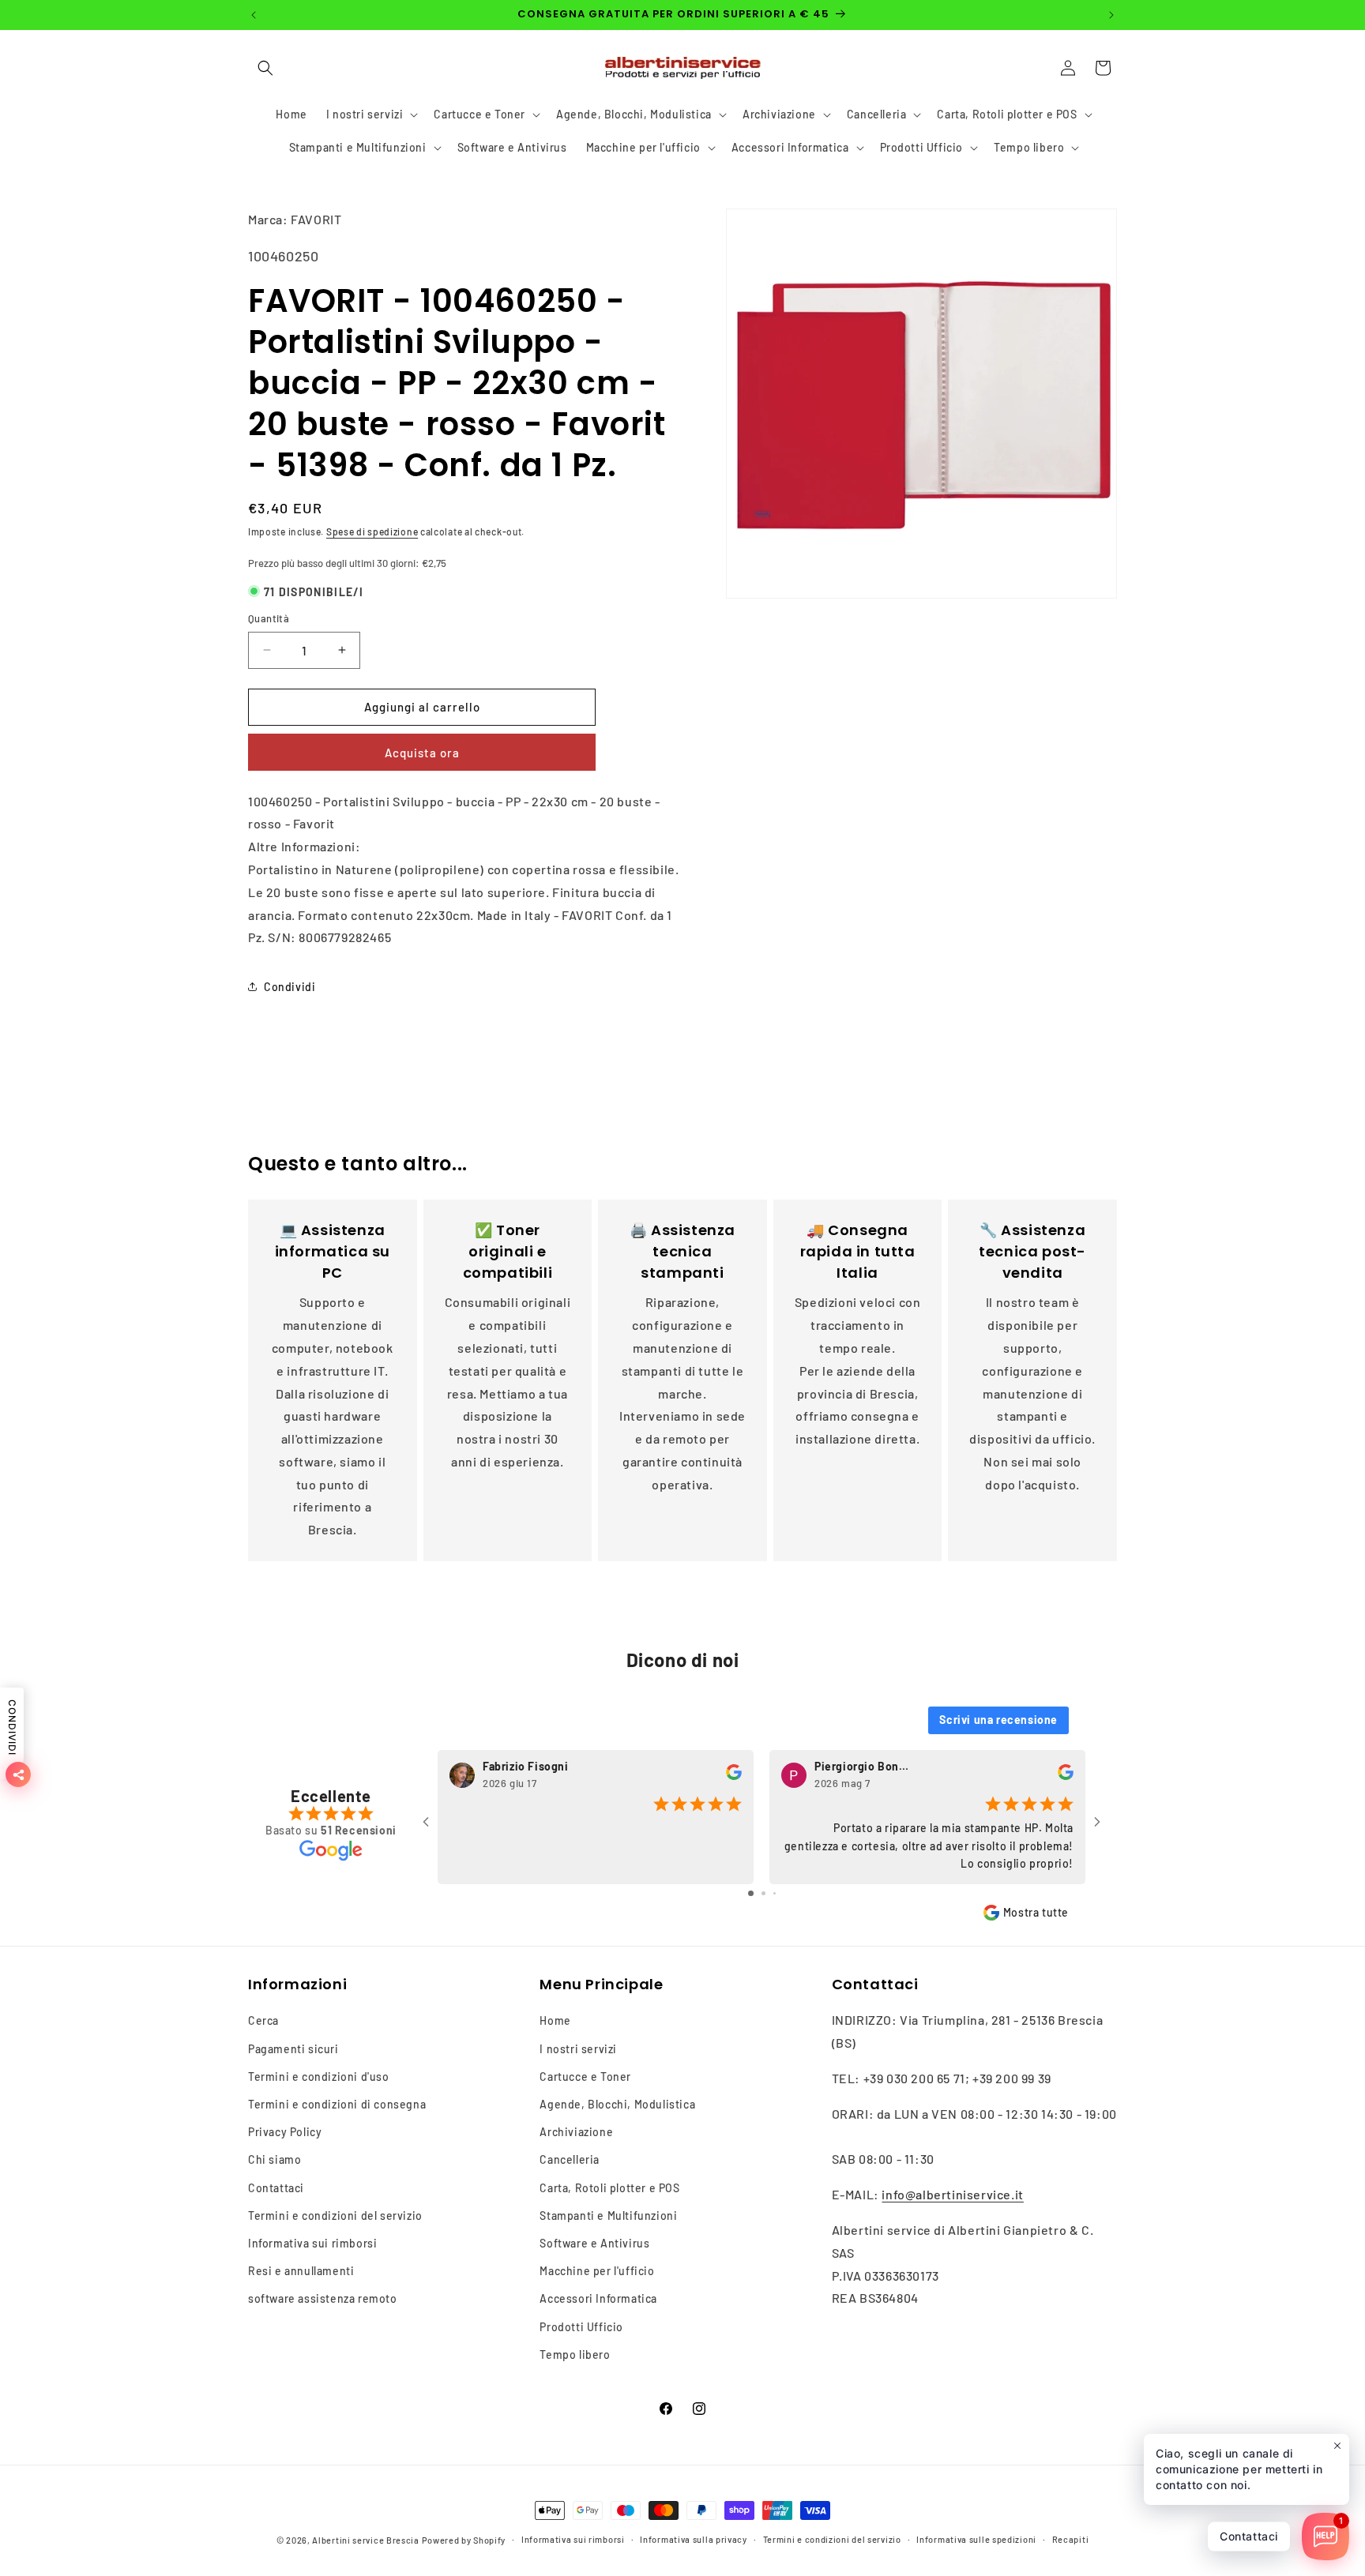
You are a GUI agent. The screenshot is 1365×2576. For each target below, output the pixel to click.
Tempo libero (575, 2354)
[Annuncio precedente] (254, 15)
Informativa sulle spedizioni (976, 2539)
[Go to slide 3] (775, 1893)
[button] (265, 68)
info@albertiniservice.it (952, 2194)
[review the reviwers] (734, 1776)
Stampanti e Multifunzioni (608, 2216)
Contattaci (276, 2187)
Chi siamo (275, 2159)
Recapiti (1071, 2539)
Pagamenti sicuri (293, 2048)
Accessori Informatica (598, 2298)
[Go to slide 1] (751, 1893)
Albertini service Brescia (366, 2540)
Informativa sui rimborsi (312, 2243)
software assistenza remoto (323, 2298)
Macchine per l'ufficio (597, 2271)
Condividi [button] (290, 987)
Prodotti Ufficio (581, 2326)
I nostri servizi (578, 2048)
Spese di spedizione (372, 531)
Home (555, 2020)
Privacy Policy (285, 2132)
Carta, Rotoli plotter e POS (609, 2187)
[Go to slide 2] (763, 1893)
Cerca (263, 2020)
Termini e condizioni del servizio (335, 2216)
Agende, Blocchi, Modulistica (617, 2104)
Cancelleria (570, 2159)
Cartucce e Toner (585, 2077)
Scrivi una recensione (998, 1720)
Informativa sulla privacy (694, 2539)
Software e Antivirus (594, 2243)
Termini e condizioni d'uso (319, 2077)
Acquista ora (422, 753)
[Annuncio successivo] (1111, 15)
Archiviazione (576, 2132)
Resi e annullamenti (301, 2271)
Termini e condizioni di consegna (337, 2104)
